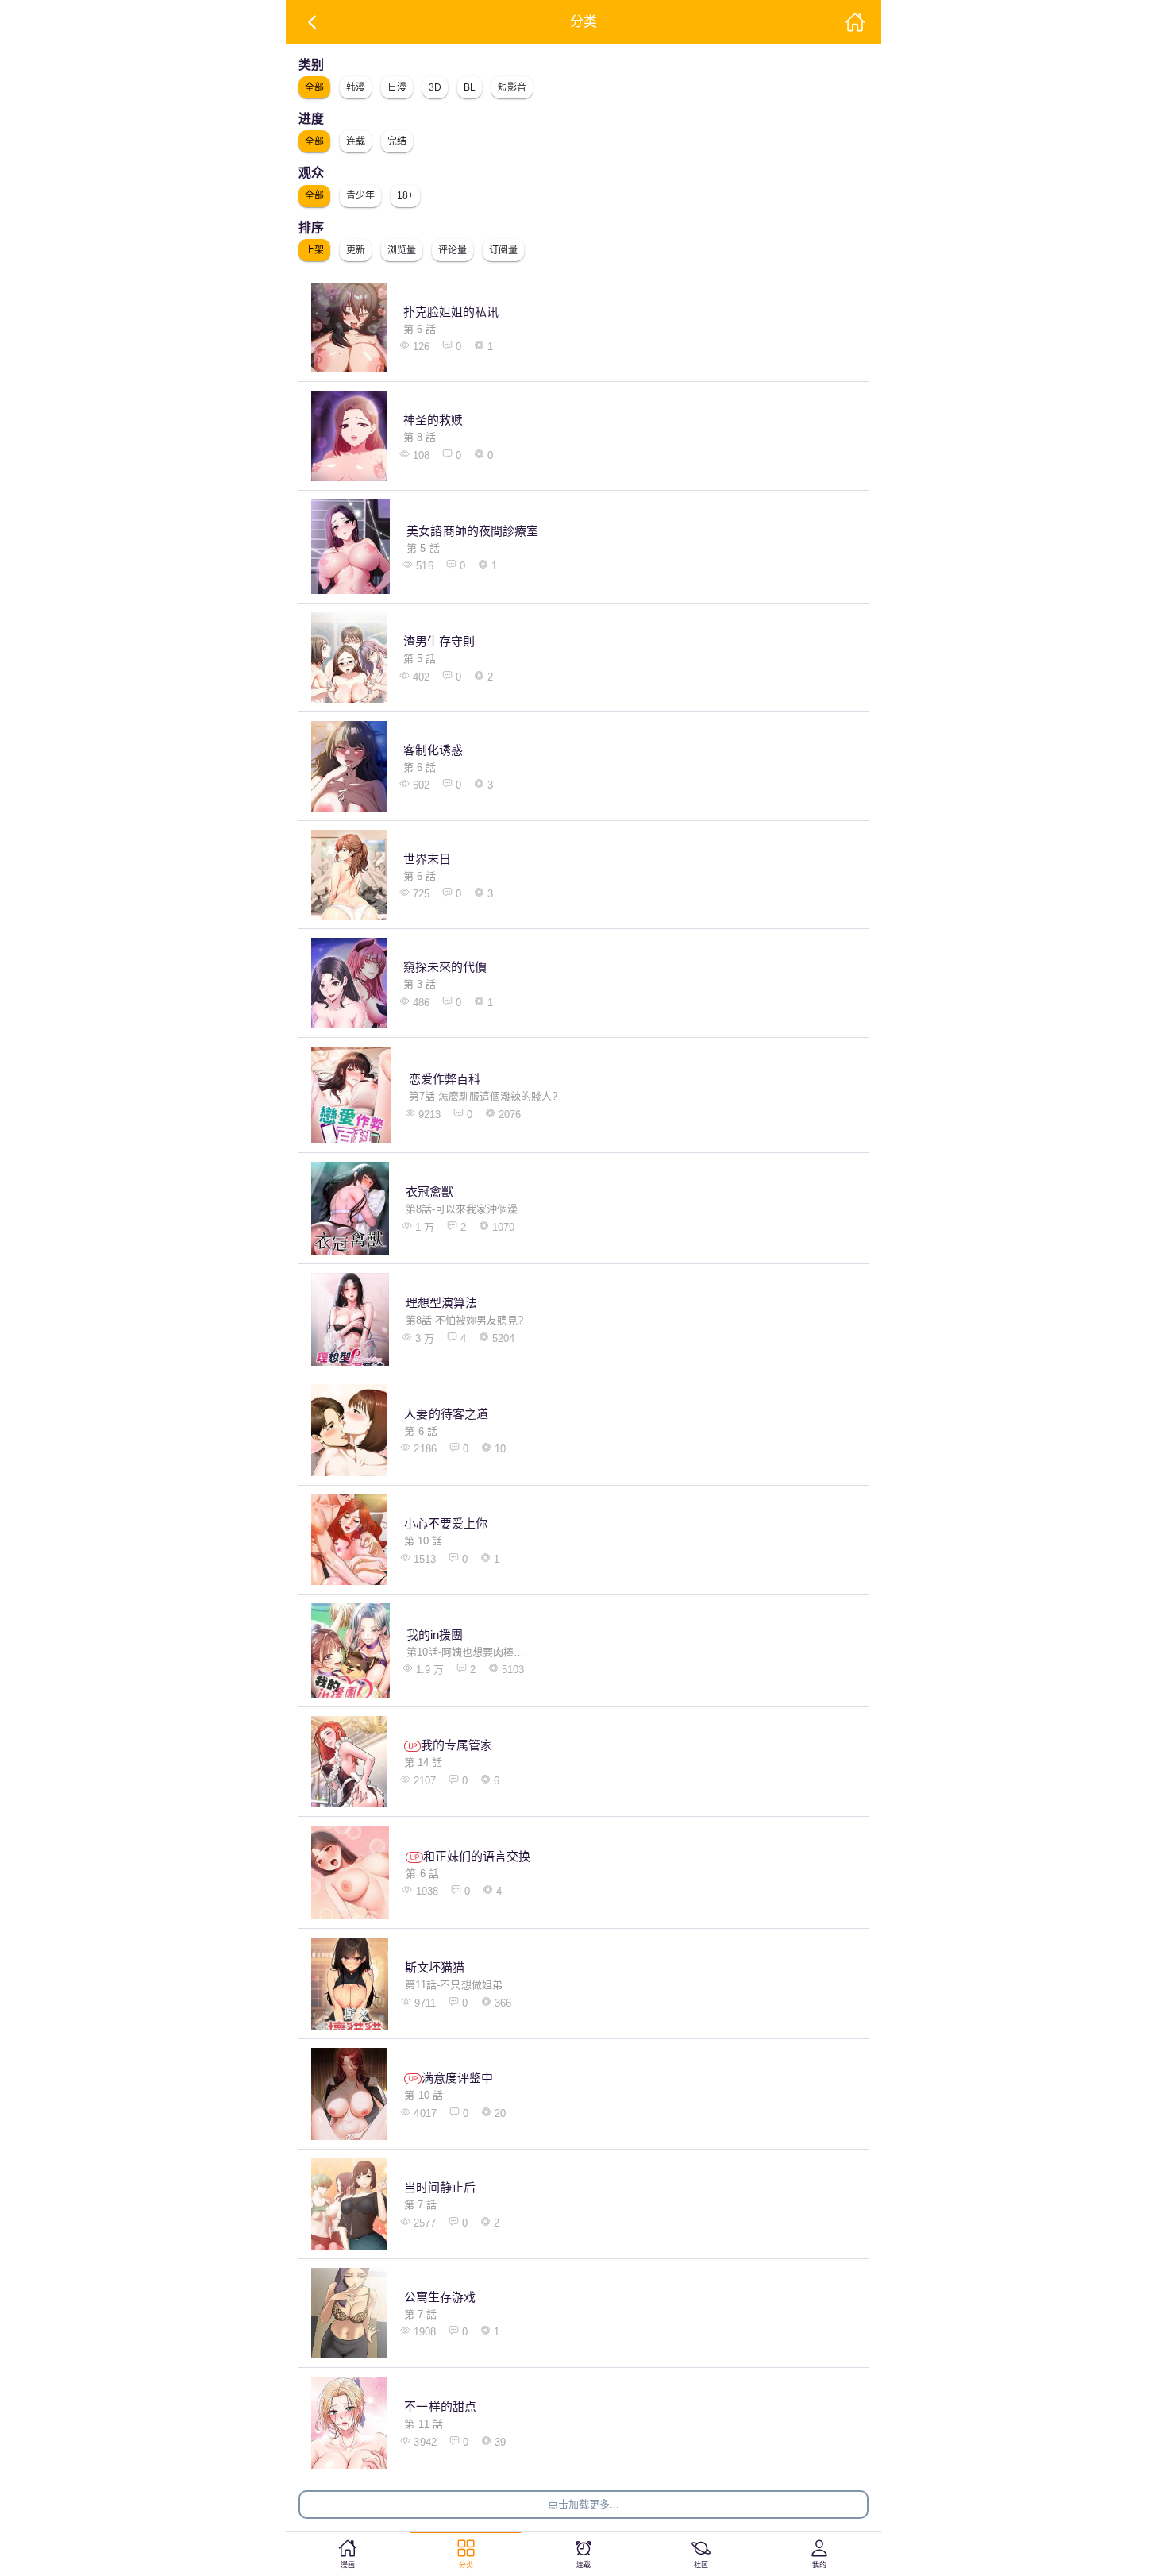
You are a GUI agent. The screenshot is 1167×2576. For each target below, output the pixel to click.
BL (470, 87)
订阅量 (503, 250)
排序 (311, 228)
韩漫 (356, 87)
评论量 (453, 250)
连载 (356, 141)
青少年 (360, 195)
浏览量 (402, 250)
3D (435, 87)
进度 (311, 119)
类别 (311, 65)
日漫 (397, 87)
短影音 (512, 87)
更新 (356, 250)
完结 (397, 141)
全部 (314, 87)
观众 (311, 173)
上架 (314, 250)
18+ (405, 195)
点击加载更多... (583, 2504)
